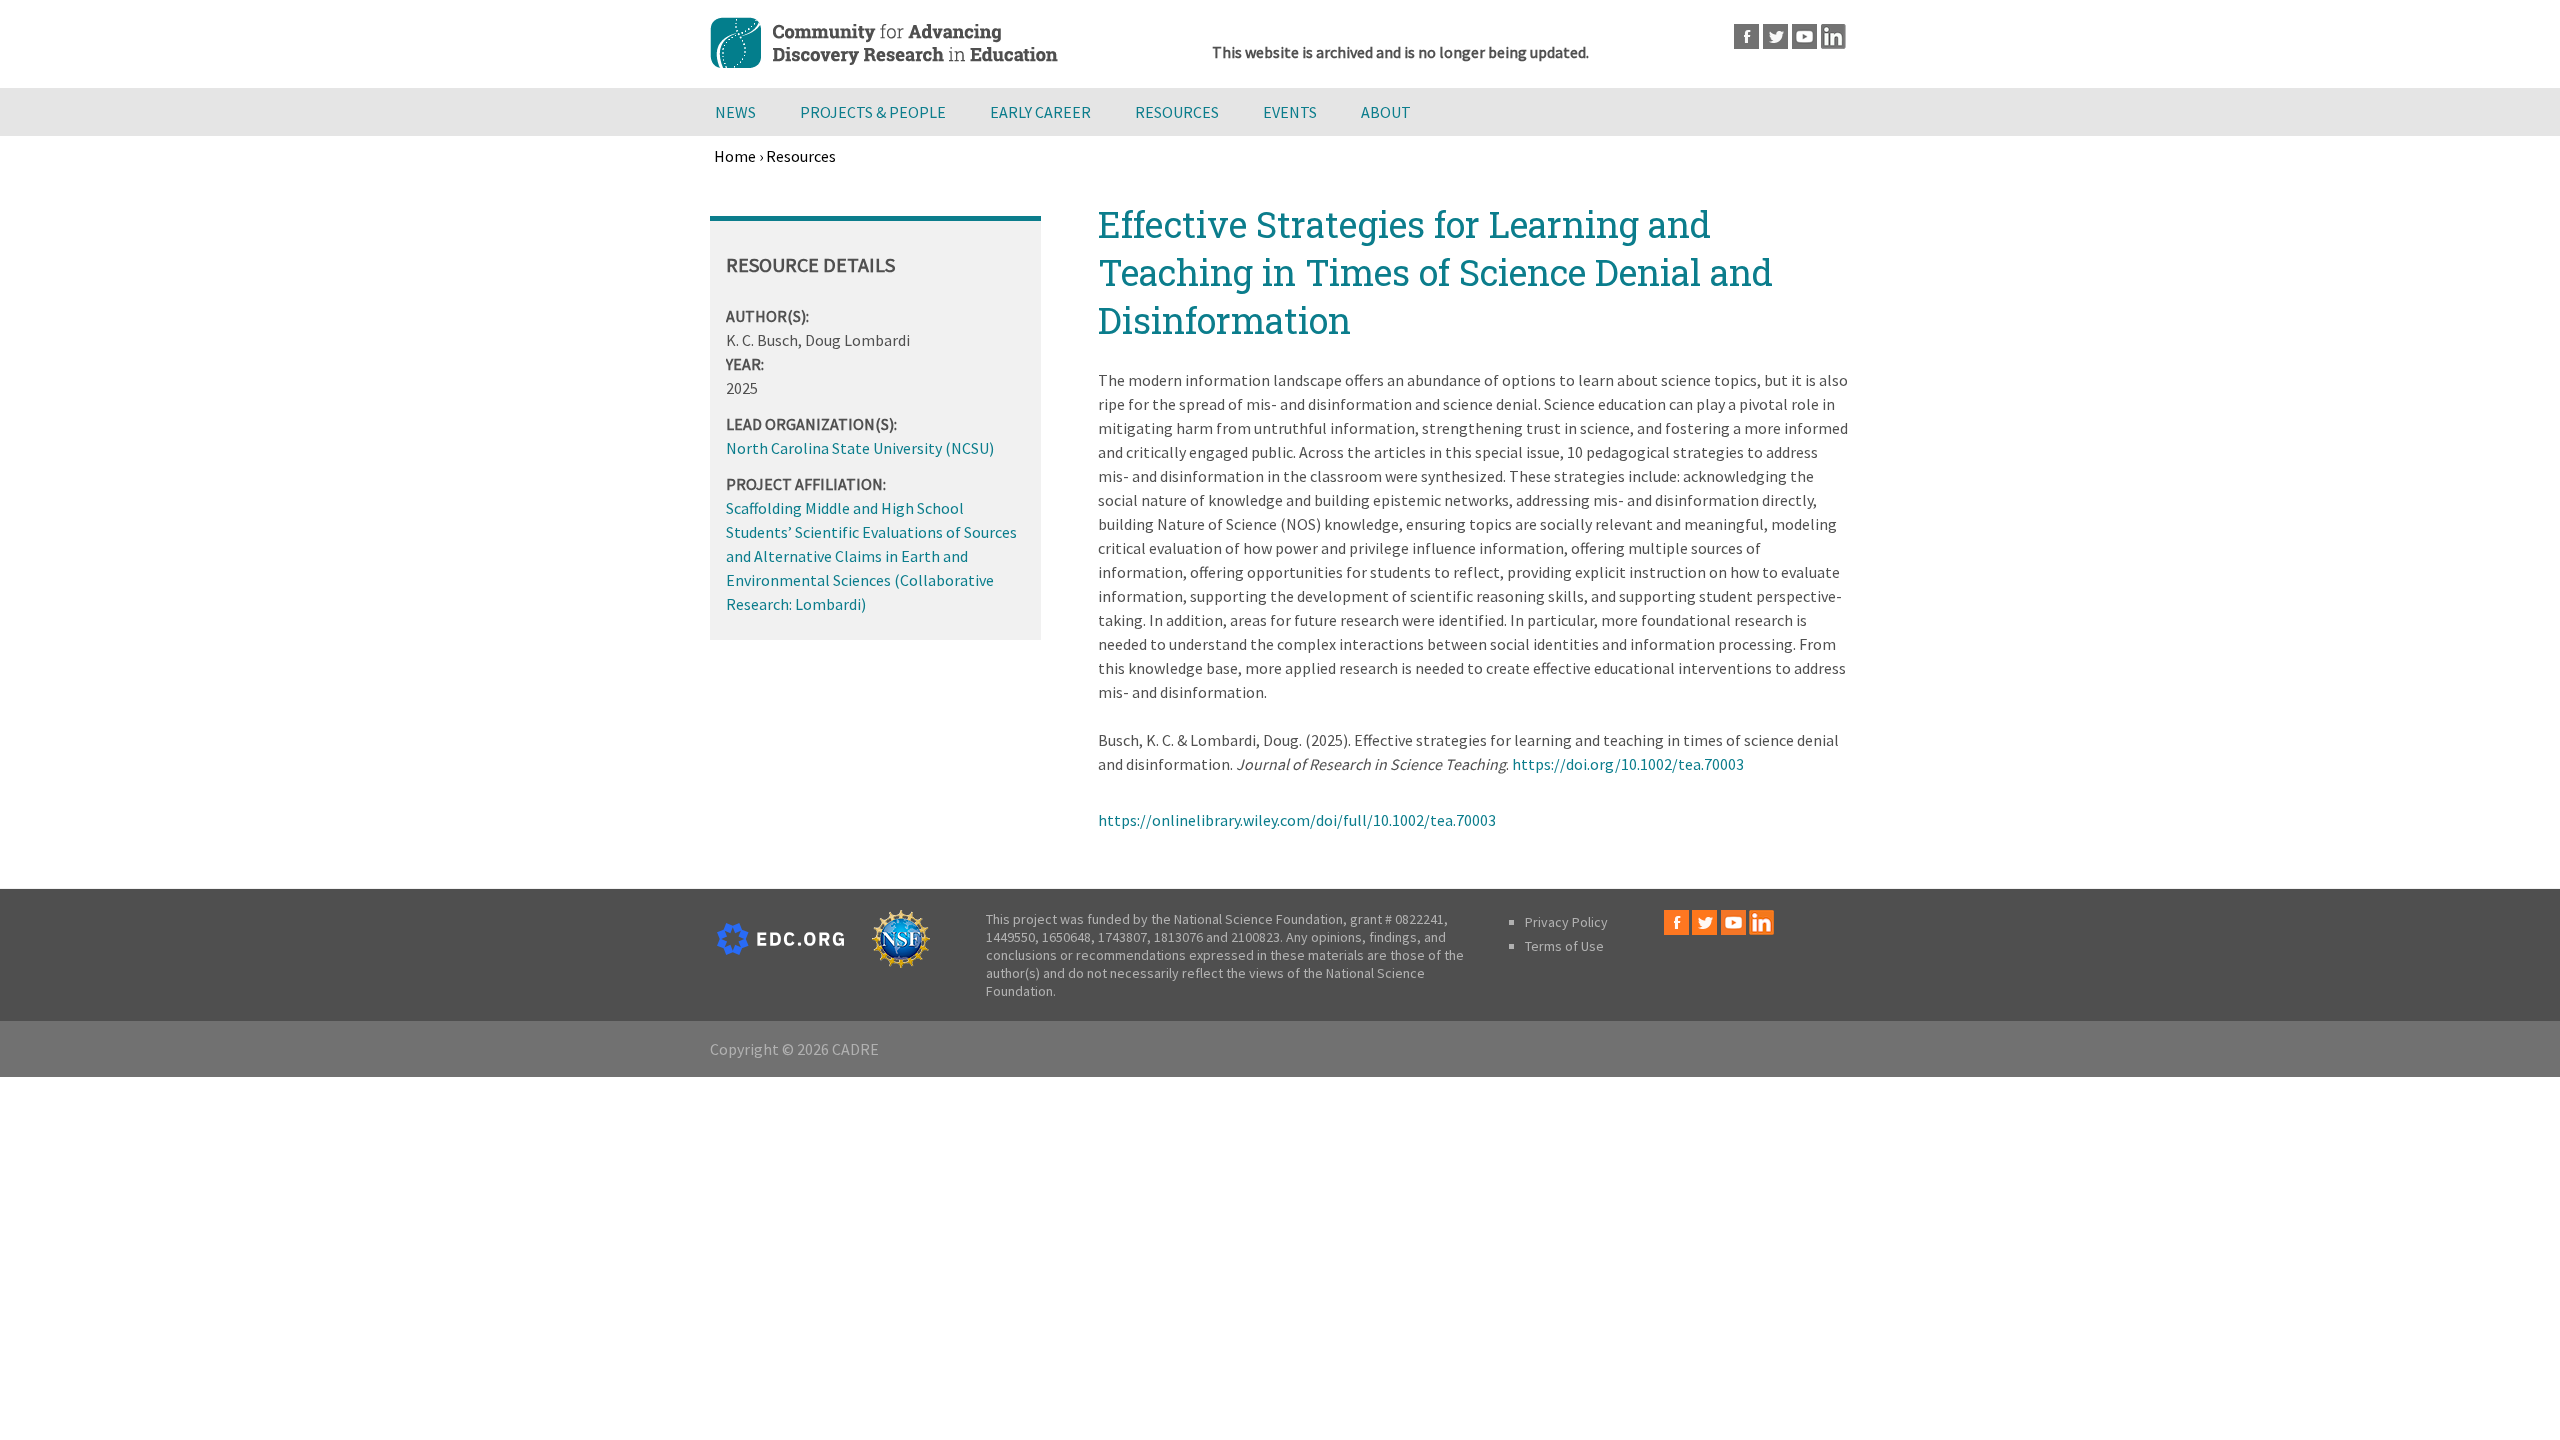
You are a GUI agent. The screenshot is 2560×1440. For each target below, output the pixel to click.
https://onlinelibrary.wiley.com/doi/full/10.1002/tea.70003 (1297, 820)
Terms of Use (1564, 946)
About (1386, 112)
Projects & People (873, 112)
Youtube (1804, 36)
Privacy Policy (1566, 922)
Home (735, 156)
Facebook (1746, 36)
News (735, 112)
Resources (1177, 112)
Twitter (1775, 36)
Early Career (1040, 112)
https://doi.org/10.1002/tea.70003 (1628, 764)
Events (1290, 112)
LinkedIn (1833, 36)
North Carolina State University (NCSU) (860, 448)
